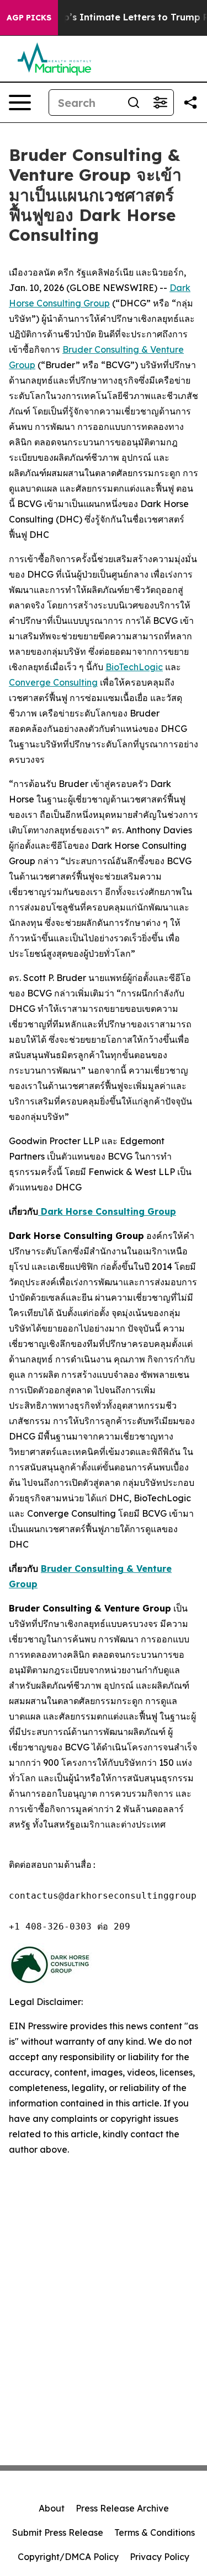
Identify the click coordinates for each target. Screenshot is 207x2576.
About (52, 2508)
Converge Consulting (53, 682)
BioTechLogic (134, 667)
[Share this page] (190, 103)
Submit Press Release (58, 2532)
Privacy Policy (160, 2557)
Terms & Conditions (155, 2532)
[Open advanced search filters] (160, 103)
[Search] (134, 103)
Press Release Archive (122, 2508)
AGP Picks (29, 18)
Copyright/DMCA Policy (68, 2557)
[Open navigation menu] (20, 103)
